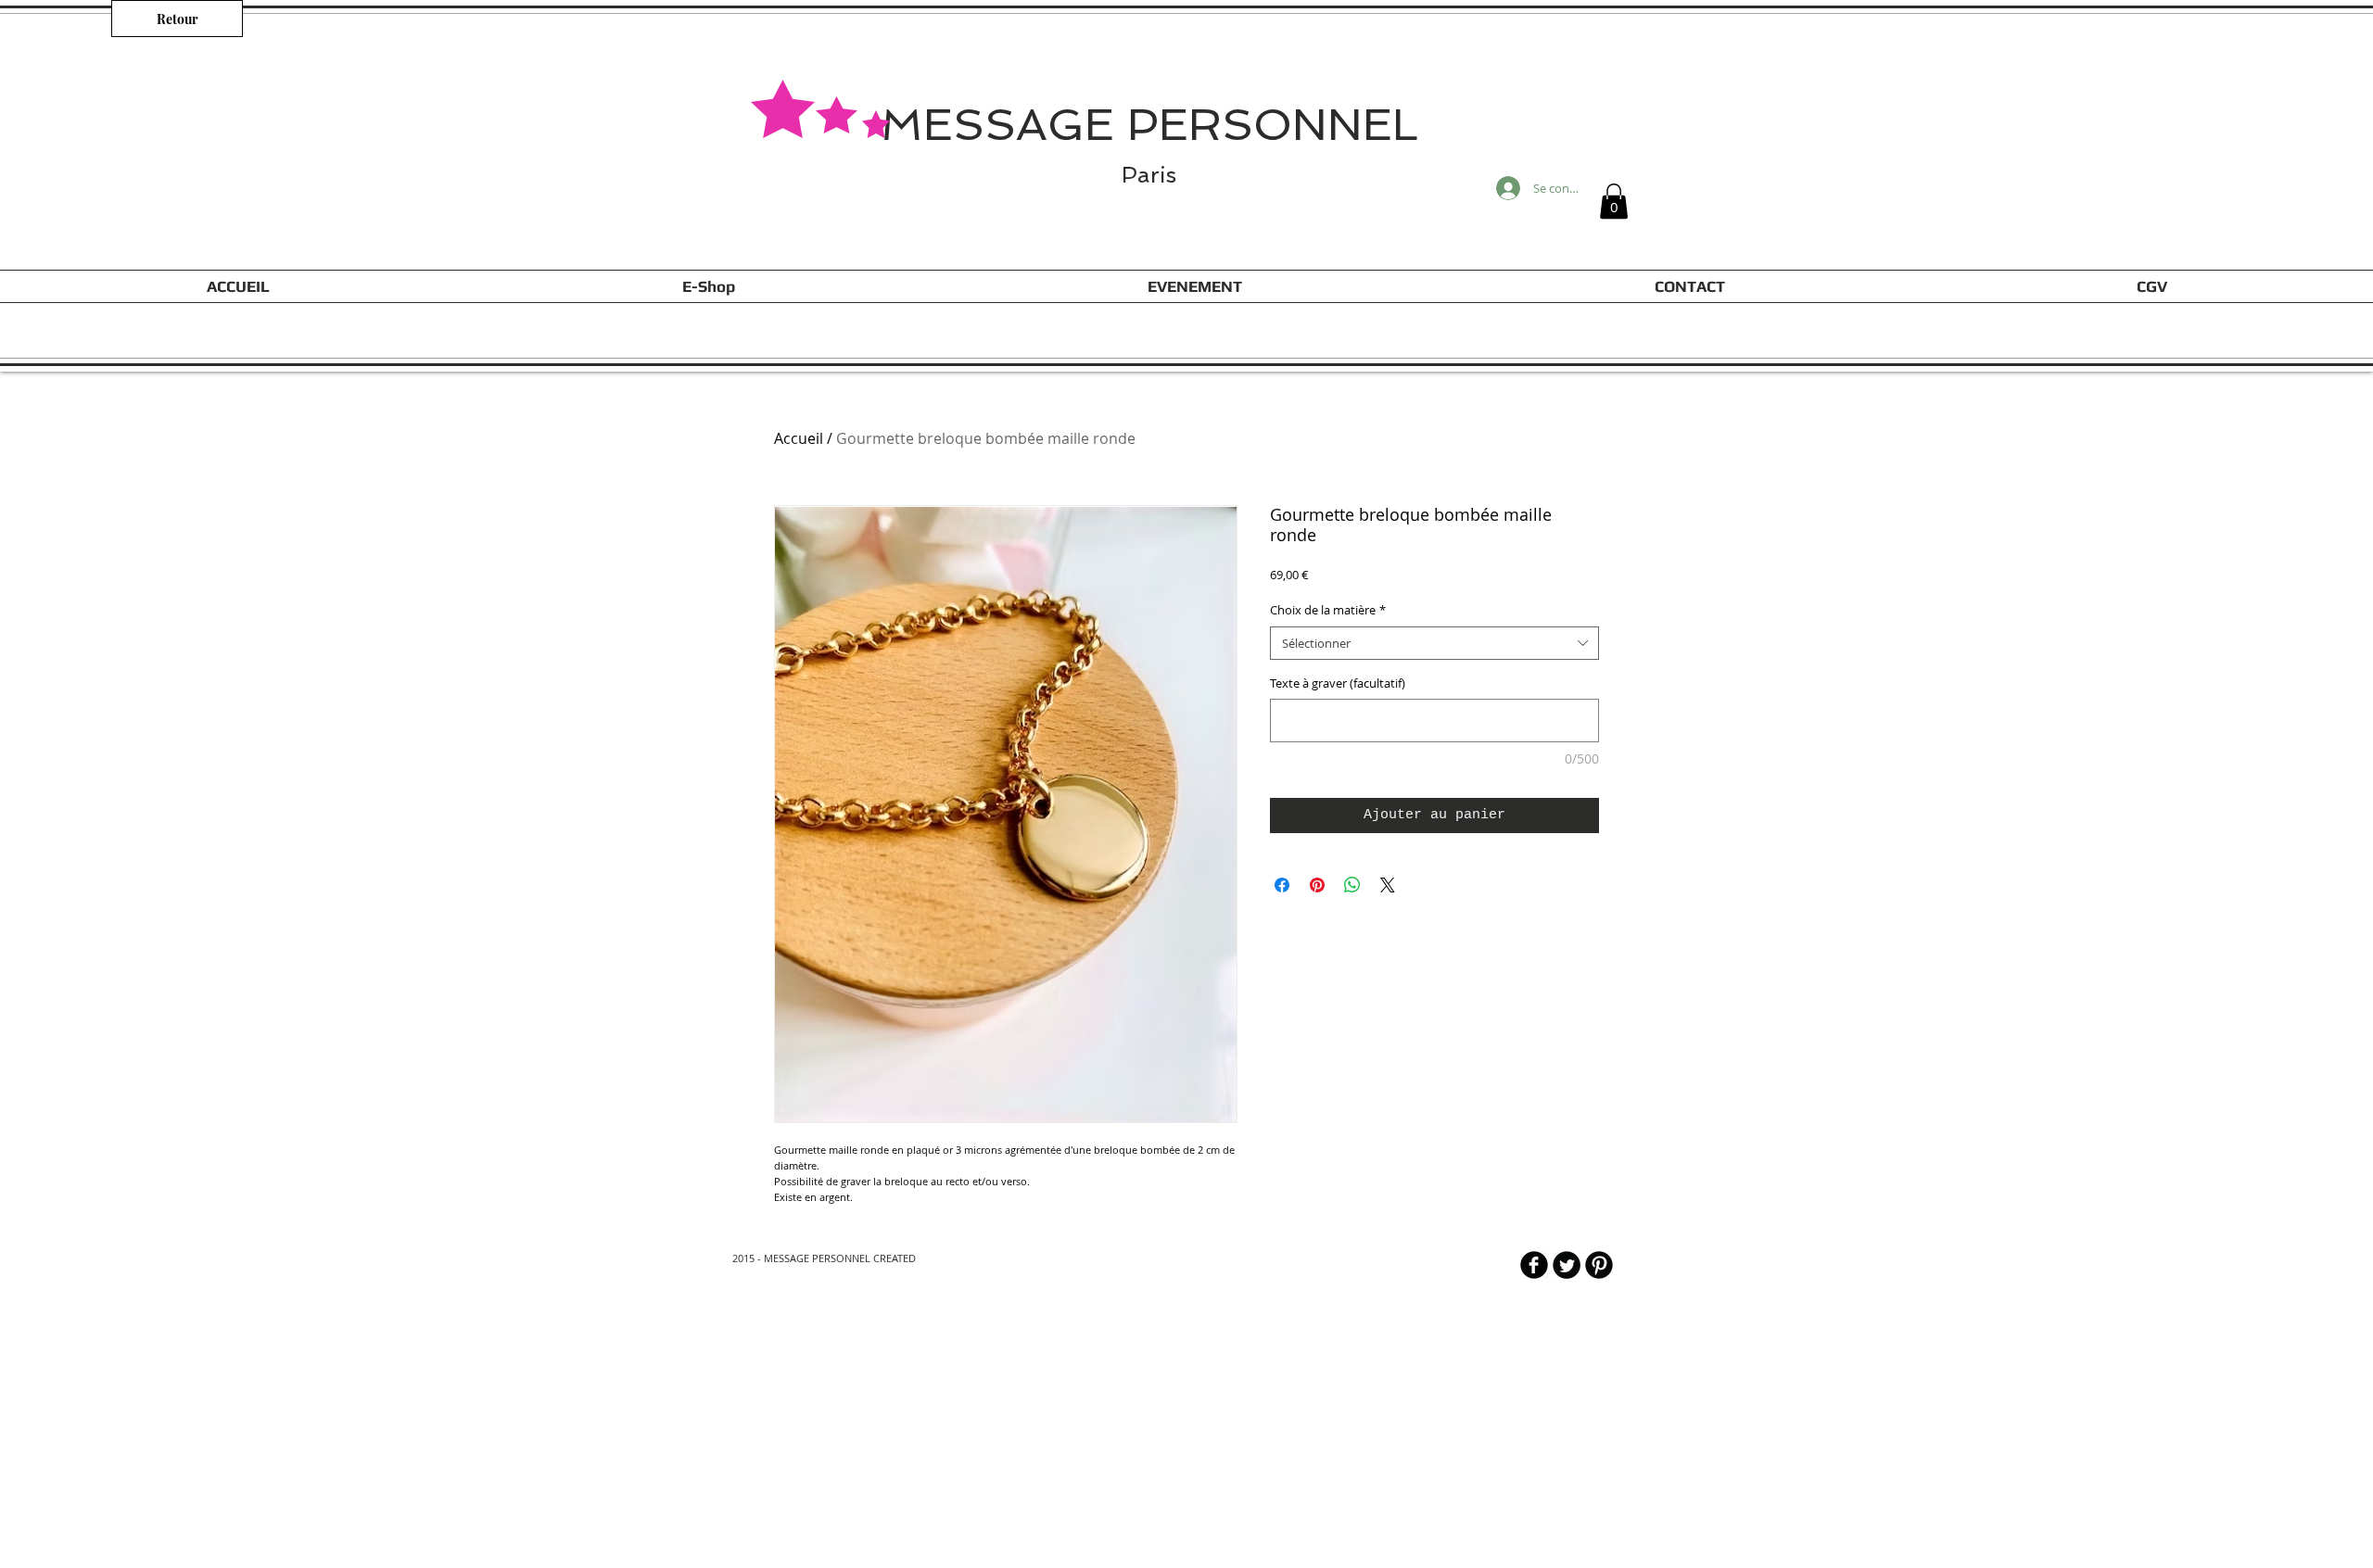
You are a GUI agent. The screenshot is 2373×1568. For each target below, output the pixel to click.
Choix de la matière (1328, 610)
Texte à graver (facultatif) (1338, 683)
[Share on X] (1388, 885)
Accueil (799, 438)
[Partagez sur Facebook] (1282, 885)
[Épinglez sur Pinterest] (1317, 885)
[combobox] (1434, 643)
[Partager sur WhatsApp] (1352, 885)
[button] (1614, 201)
